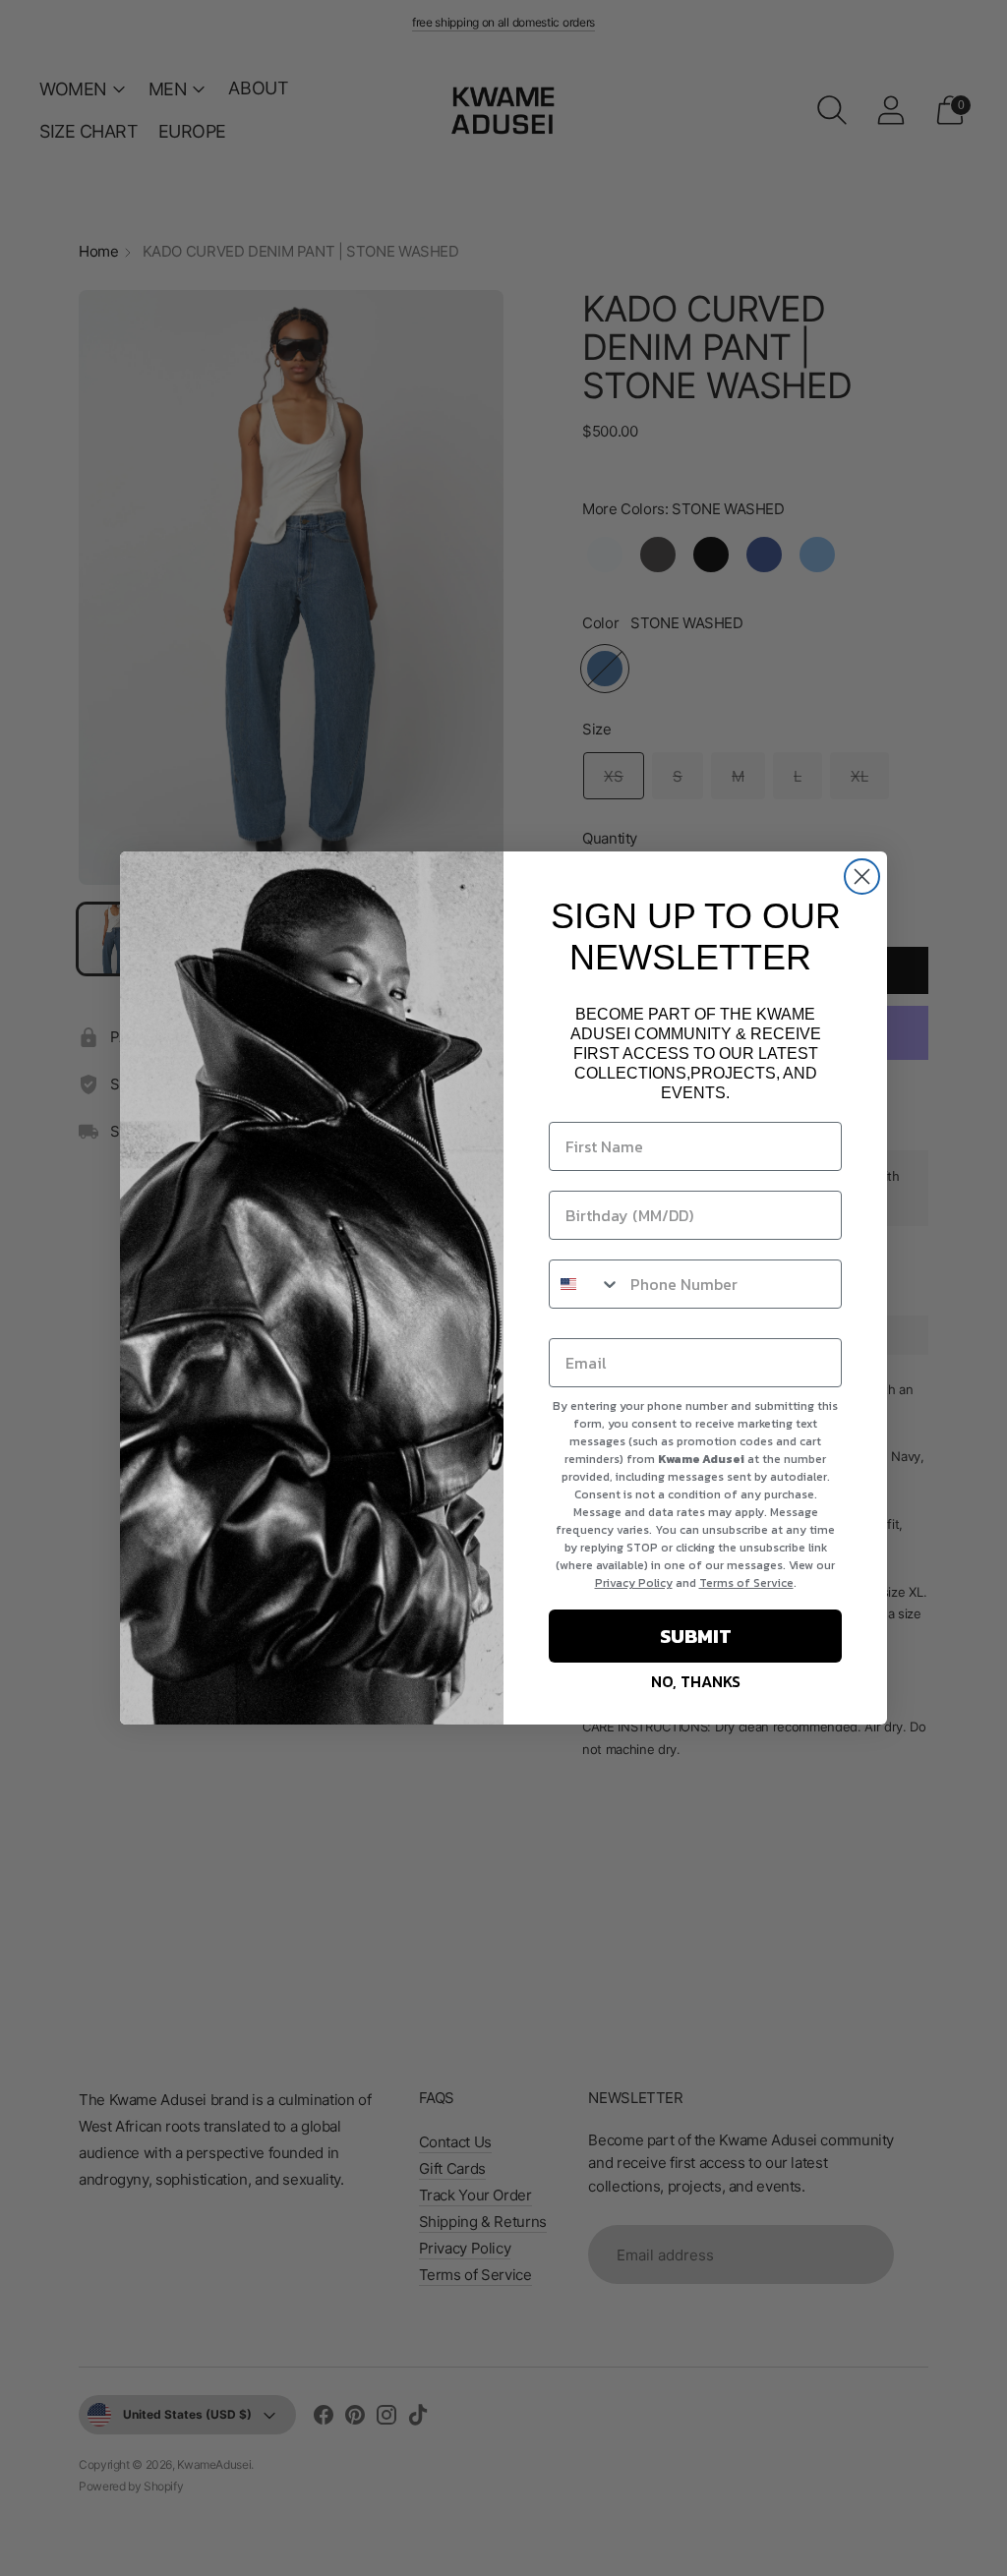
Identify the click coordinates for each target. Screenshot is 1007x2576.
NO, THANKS (696, 1681)
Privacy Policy (634, 1583)
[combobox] (585, 1284)
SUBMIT (696, 1636)
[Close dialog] (862, 877)
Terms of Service (746, 1583)
